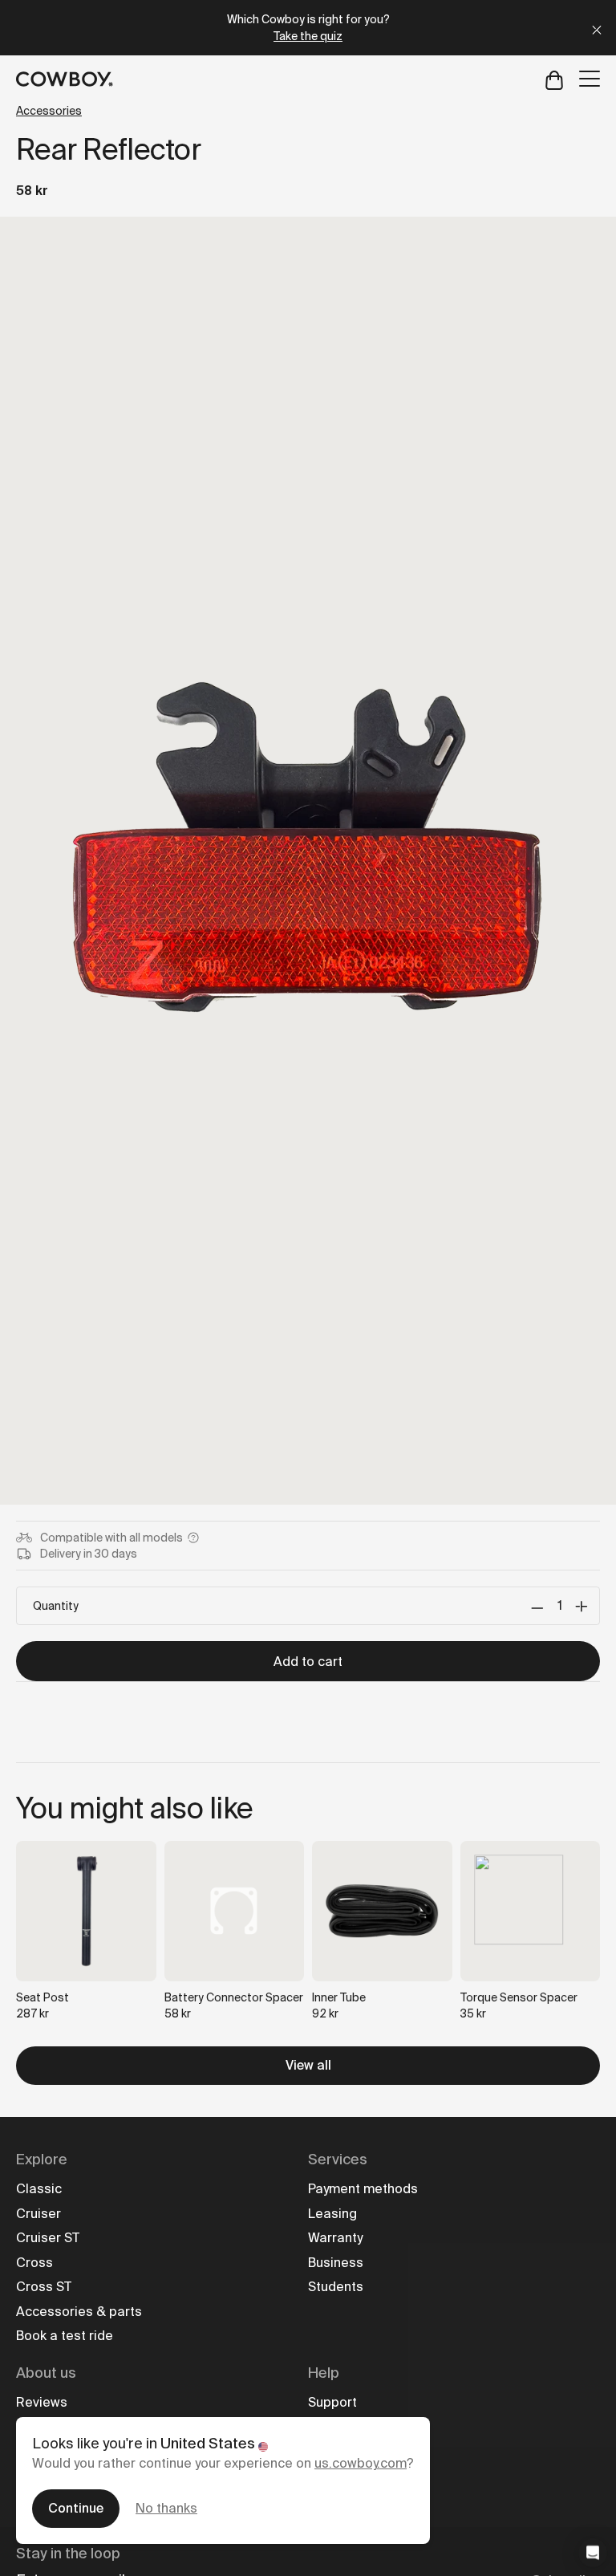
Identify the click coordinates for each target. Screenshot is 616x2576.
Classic (39, 2189)
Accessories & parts (79, 2312)
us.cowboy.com (361, 2463)
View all (308, 2065)
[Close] (597, 28)
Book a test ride (65, 2336)
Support (332, 2402)
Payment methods (363, 2189)
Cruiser (38, 2214)
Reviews (42, 2402)
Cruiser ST (48, 2238)
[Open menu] (590, 79)
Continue (76, 2508)
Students (336, 2287)
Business (336, 2263)
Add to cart (308, 1662)
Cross (34, 2263)
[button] (593, 2553)
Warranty (335, 2238)
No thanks (166, 2508)
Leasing (332, 2214)
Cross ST (44, 2287)
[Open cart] (554, 79)
